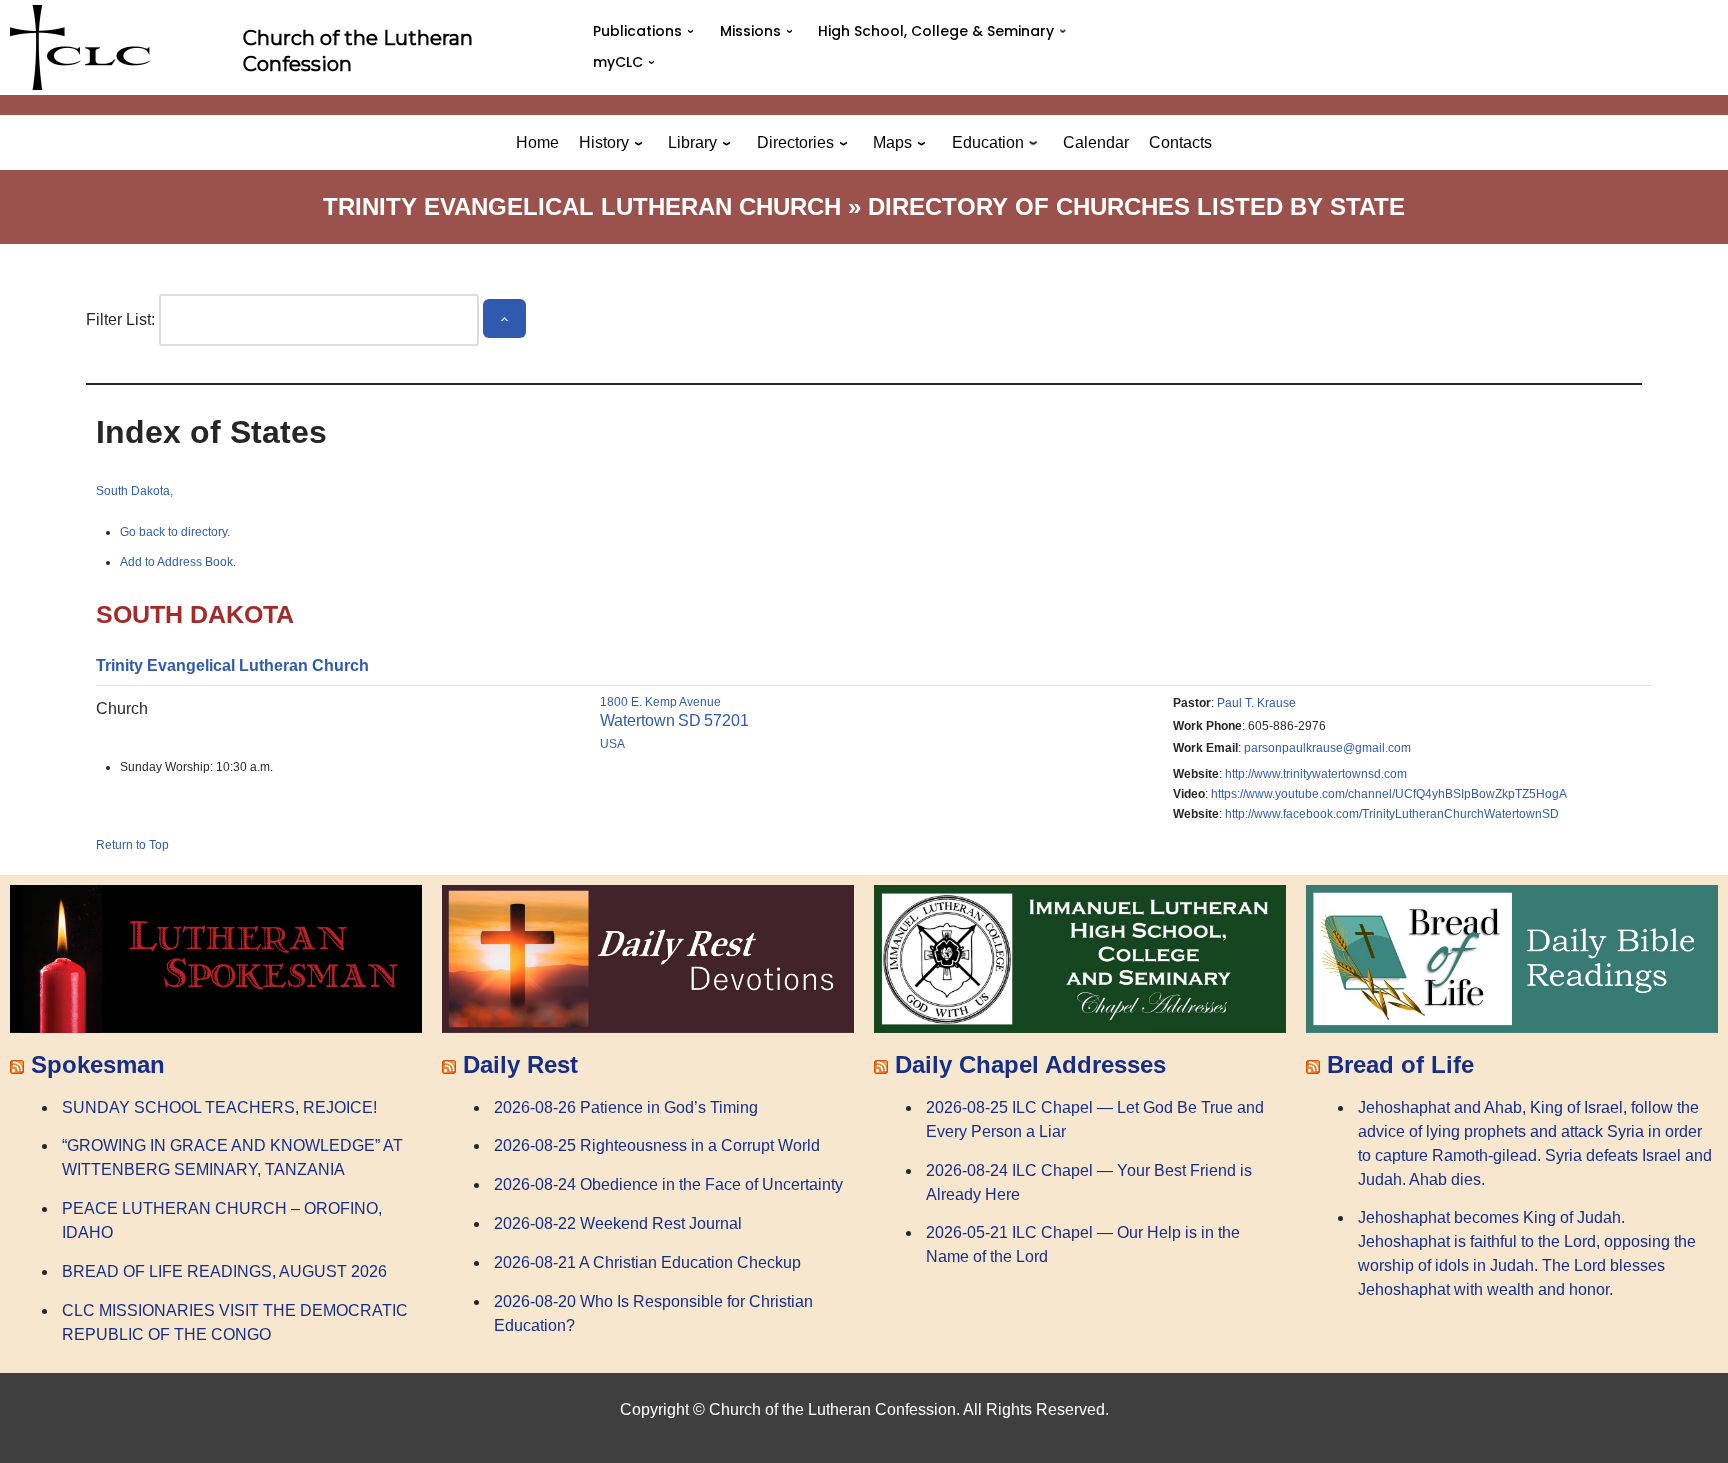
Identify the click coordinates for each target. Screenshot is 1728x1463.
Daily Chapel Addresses (1030, 1064)
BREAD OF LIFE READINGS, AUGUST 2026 (224, 1271)
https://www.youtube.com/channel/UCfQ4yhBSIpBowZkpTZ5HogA (1389, 794)
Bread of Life (1400, 1064)
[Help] (504, 318)
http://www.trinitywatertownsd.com (1316, 774)
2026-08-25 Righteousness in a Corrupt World (657, 1145)
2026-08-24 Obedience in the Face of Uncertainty (668, 1184)
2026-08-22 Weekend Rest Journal (618, 1223)
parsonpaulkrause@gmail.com (1327, 748)
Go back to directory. (175, 532)
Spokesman (98, 1064)
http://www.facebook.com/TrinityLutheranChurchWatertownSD (1392, 814)
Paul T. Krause (1256, 703)
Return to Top (132, 845)
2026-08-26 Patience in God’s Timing (626, 1107)
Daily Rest (520, 1064)
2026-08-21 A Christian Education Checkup (647, 1262)
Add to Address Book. (178, 562)
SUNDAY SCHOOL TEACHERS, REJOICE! (219, 1107)
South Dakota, (134, 491)
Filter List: (120, 319)
